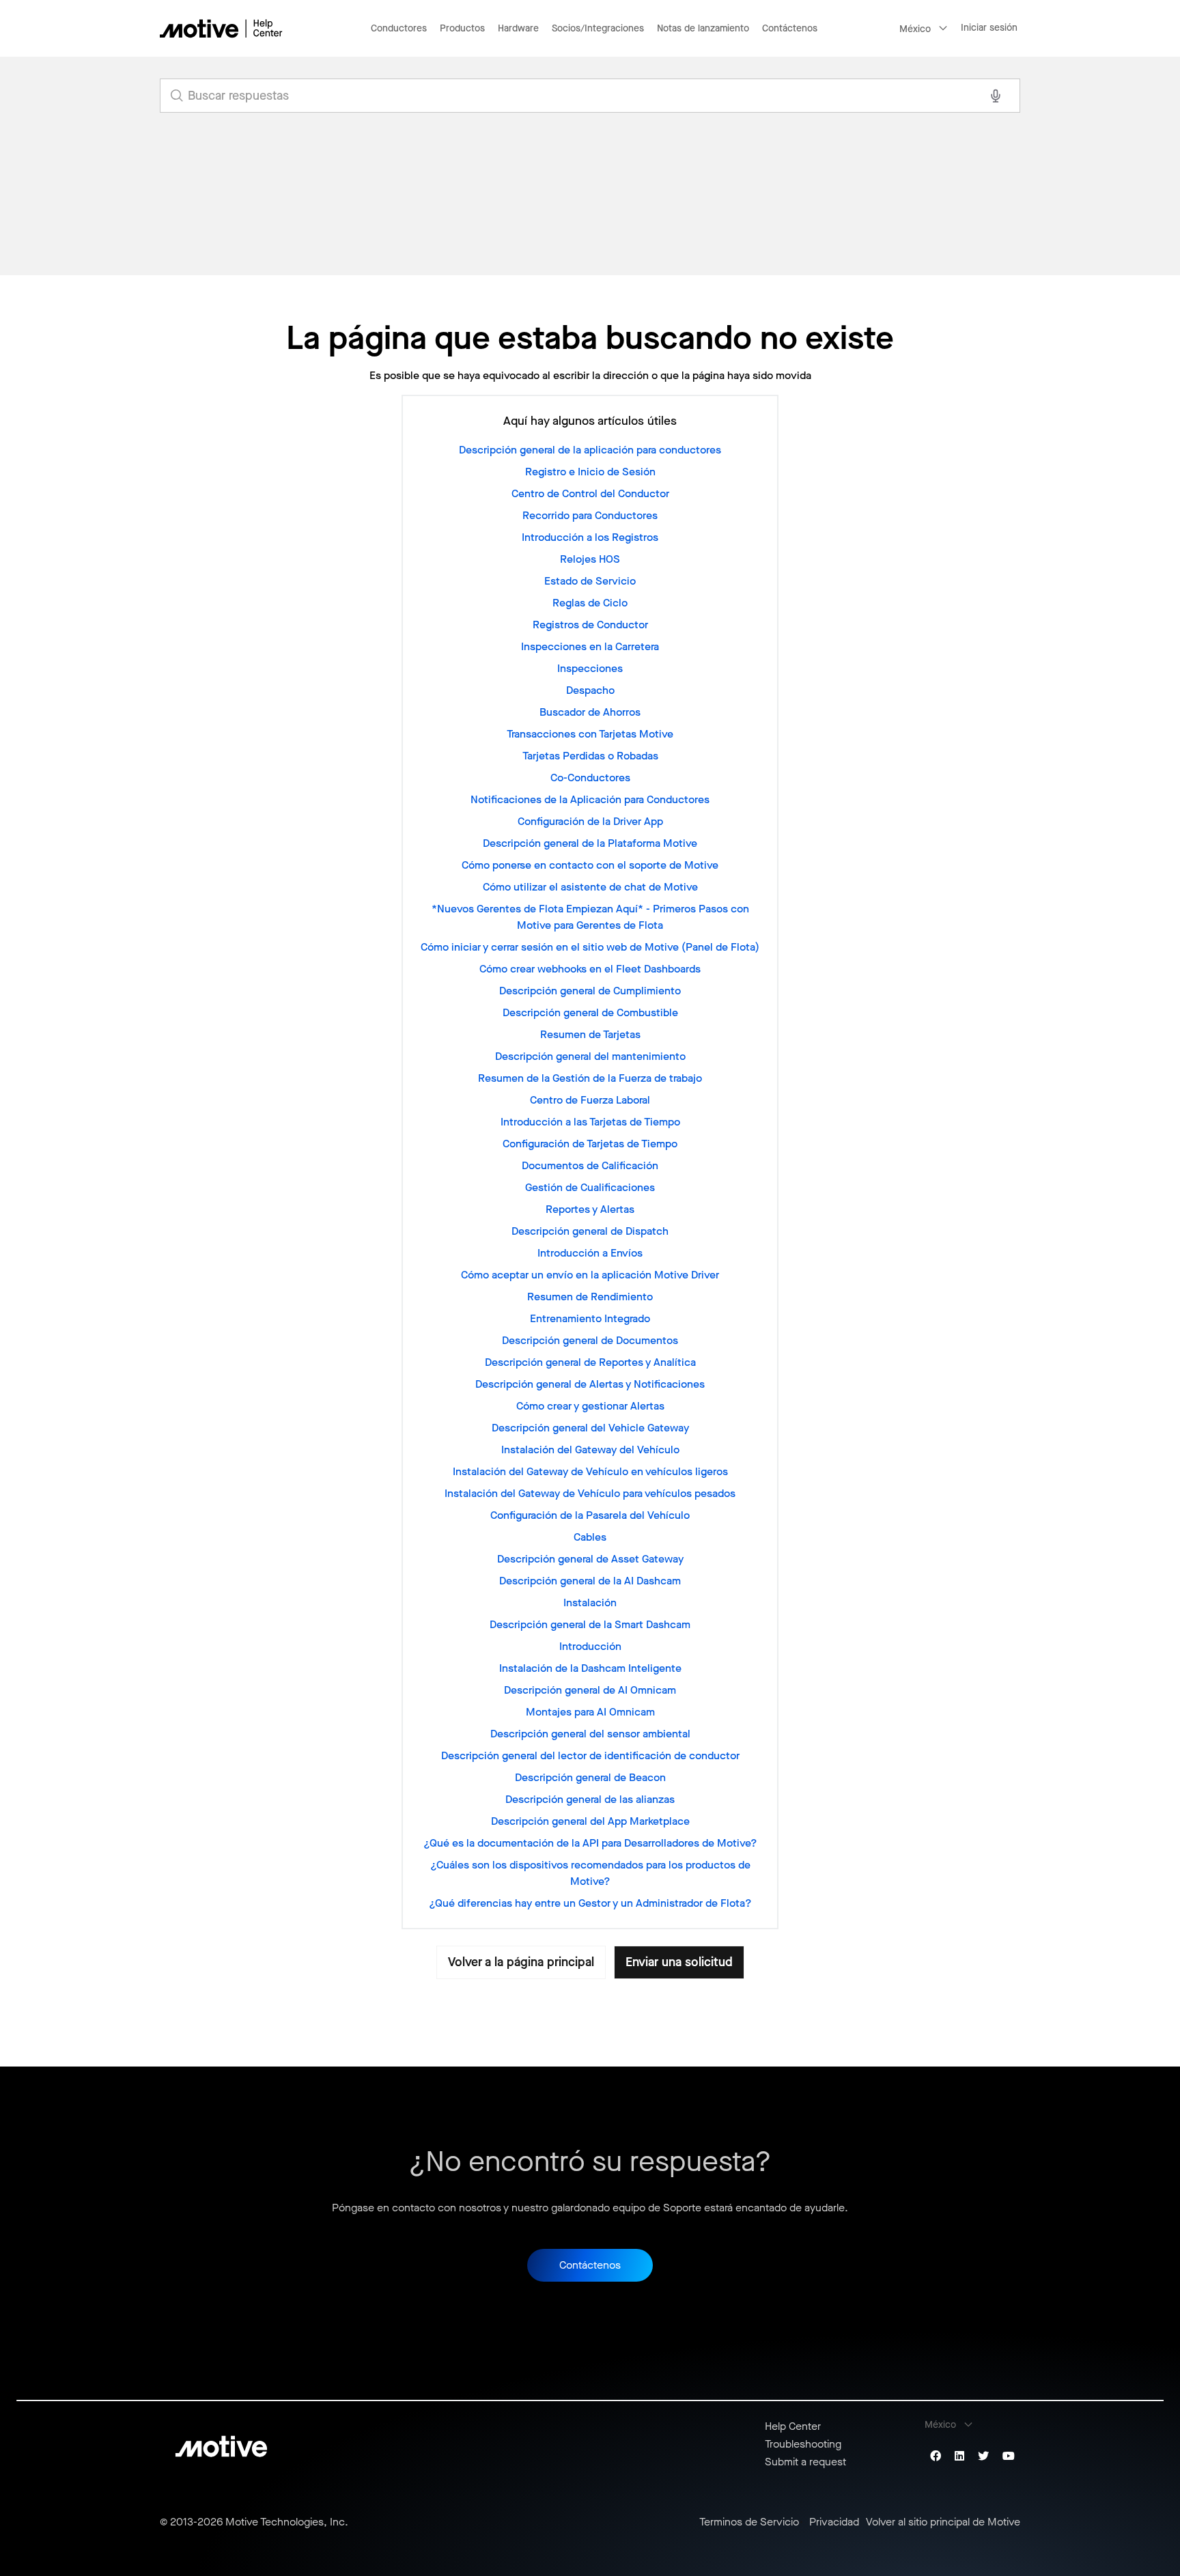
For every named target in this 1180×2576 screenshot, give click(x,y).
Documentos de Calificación (590, 1165)
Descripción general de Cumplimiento (590, 991)
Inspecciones (590, 668)
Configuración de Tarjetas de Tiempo (590, 1144)
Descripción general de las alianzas (590, 1799)
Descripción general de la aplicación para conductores (590, 450)
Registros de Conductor (590, 625)
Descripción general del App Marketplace (590, 1821)
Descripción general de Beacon (590, 1777)
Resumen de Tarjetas (590, 1034)
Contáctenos (790, 28)
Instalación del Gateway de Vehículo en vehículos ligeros (590, 1471)
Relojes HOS (590, 559)
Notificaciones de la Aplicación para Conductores (590, 799)
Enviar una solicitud (679, 1962)
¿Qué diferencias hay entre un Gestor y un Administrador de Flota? (590, 1903)
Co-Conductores (590, 778)
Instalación (590, 1602)
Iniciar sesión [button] (989, 28)
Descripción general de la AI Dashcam (590, 1581)
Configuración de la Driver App (590, 821)
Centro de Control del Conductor (590, 493)
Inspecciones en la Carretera (590, 646)
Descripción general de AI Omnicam (590, 1690)
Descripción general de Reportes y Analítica (590, 1362)
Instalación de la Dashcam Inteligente (590, 1668)
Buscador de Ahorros (590, 712)
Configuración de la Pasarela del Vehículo (590, 1515)
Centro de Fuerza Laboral (590, 1100)
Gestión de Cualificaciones (590, 1187)
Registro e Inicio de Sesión (590, 472)
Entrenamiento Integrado (590, 1318)
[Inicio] (221, 28)
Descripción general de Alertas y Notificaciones (590, 1384)
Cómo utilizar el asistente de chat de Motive (590, 887)
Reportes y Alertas (590, 1209)
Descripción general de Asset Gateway (590, 1559)
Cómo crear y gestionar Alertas (590, 1406)
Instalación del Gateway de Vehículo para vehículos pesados (590, 1493)
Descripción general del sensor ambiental (590, 1734)
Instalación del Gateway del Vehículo (590, 1450)
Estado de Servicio (590, 581)
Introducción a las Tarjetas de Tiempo (590, 1122)
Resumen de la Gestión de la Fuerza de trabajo (590, 1078)
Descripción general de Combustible (590, 1012)
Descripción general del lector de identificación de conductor (590, 1755)
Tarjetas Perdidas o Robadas (590, 756)
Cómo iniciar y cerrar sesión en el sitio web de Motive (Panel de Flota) (590, 947)
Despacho (590, 690)
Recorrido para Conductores (590, 515)
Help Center (793, 2426)
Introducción (590, 1646)
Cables (590, 1537)
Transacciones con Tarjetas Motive (590, 734)
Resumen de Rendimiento (590, 1297)
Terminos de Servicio (749, 2522)
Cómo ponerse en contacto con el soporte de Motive (590, 865)
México (915, 29)
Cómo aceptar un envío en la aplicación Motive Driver (590, 1275)
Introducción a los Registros (590, 537)
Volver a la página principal (521, 1962)
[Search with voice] (996, 96)
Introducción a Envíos (590, 1253)
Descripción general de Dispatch (590, 1231)
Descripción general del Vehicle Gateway (590, 1428)
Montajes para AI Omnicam (590, 1712)
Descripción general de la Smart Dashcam (590, 1624)
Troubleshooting (803, 2444)
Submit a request (805, 2462)
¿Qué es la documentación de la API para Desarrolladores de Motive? (590, 1843)
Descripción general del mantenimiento (590, 1056)
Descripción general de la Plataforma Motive (590, 843)
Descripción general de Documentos (590, 1340)
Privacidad (834, 2522)
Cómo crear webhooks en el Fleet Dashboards (590, 969)
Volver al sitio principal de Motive (943, 2522)
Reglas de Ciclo (590, 603)
